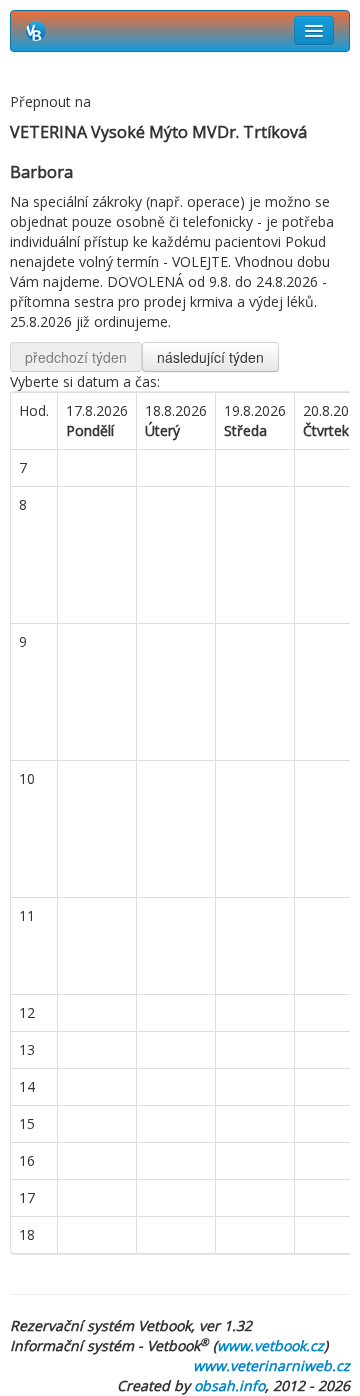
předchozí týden (76, 357)
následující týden (210, 357)
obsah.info (229, 1385)
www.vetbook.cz (270, 1345)
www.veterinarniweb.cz (271, 1365)
